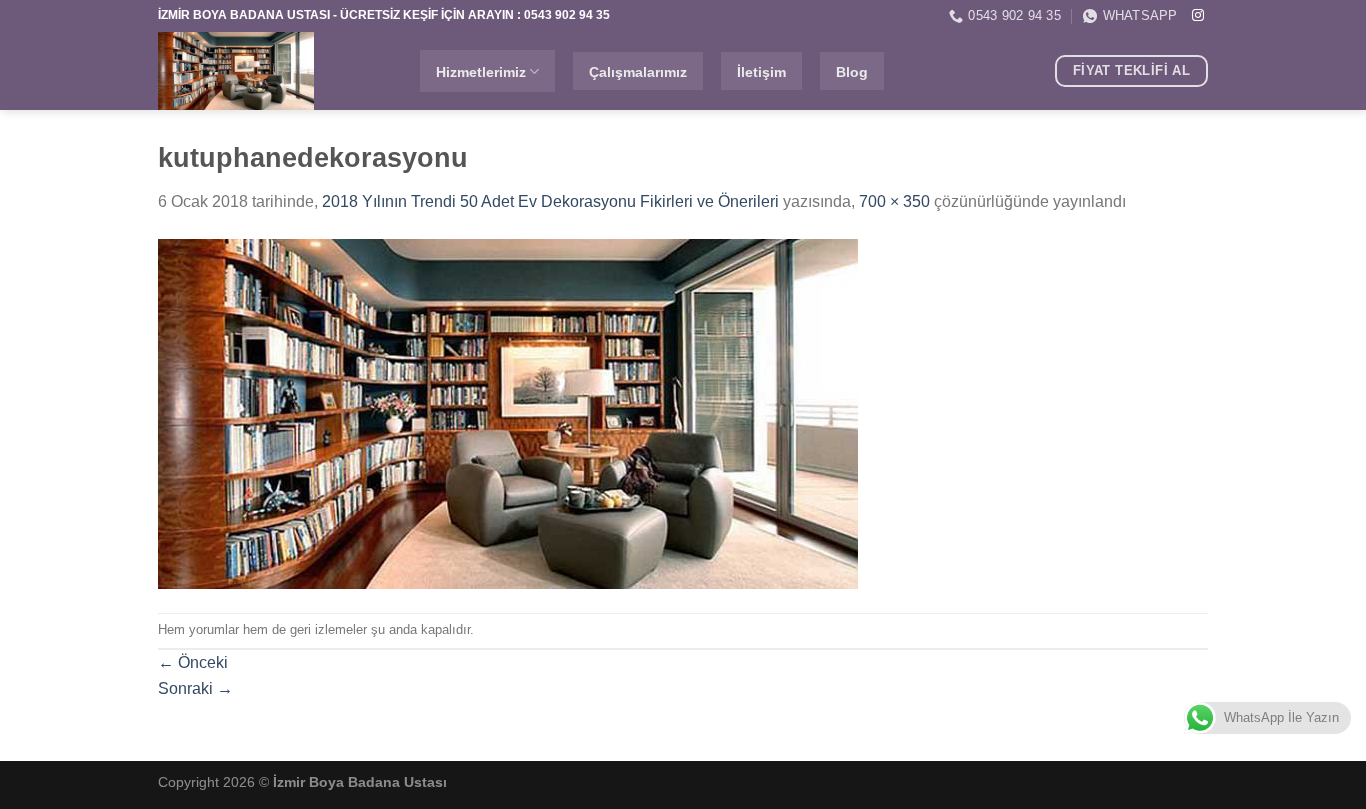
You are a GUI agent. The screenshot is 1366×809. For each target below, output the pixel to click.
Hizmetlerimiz (481, 72)
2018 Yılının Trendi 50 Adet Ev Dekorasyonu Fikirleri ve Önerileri (550, 201)
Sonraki (195, 688)
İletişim (761, 72)
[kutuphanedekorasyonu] (508, 412)
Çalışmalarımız (638, 72)
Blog (852, 72)
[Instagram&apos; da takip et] (1198, 16)
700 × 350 (894, 201)
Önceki (193, 662)
